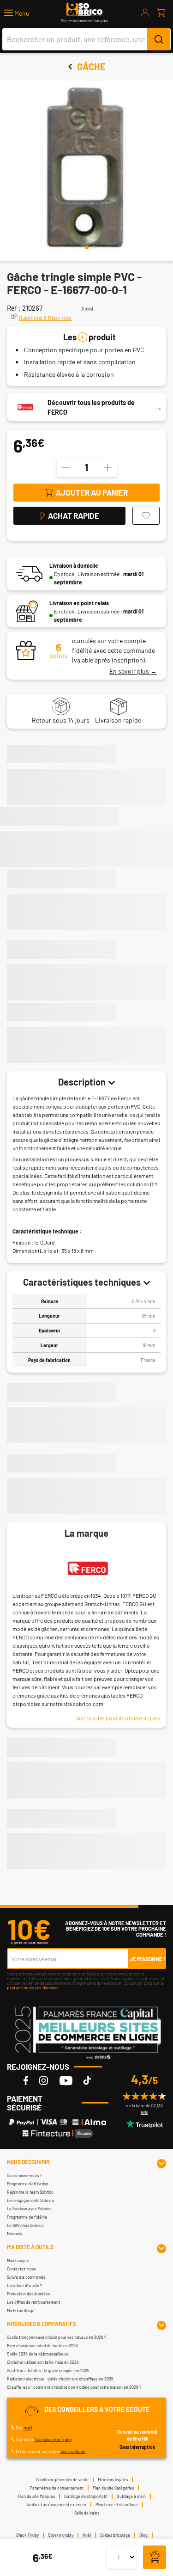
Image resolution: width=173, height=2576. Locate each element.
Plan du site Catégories (113, 2488)
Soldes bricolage (115, 2535)
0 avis (87, 309)
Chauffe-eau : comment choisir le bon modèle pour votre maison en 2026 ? (74, 2387)
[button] (17, 13)
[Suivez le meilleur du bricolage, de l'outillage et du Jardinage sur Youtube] (66, 2080)
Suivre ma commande (26, 2277)
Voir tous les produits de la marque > (118, 1718)
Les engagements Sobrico (30, 2200)
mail (28, 2428)
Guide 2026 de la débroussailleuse (38, 2354)
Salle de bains (87, 2513)
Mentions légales (113, 2480)
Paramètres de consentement (57, 2488)
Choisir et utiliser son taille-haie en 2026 (43, 2362)
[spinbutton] (87, 467)
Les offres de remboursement (33, 2302)
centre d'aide (73, 2451)
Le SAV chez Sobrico (25, 2225)
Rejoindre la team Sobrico (30, 2192)
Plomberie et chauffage (117, 2505)
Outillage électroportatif (86, 2496)
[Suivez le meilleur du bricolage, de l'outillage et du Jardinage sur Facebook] (26, 2080)
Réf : (14, 308)
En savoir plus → (133, 671)
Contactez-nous (21, 2269)
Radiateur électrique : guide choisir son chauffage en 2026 (60, 2379)
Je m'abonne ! (147, 1959)
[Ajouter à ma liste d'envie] (146, 516)
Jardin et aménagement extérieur (56, 2505)
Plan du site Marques (36, 2496)
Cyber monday (61, 2535)
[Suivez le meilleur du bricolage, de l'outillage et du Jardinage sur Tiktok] (87, 2080)
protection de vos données (33, 1987)
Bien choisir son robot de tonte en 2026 (42, 2346)
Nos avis (14, 2234)
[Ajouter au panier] (155, 2558)
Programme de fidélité (27, 2217)
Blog (143, 2535)
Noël (87, 2535)
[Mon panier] (161, 13)
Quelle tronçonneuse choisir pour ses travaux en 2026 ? (57, 2337)
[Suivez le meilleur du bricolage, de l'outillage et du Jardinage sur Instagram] (44, 2080)
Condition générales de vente (62, 2480)
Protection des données (28, 2294)
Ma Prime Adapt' (21, 2310)
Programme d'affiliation (28, 2184)
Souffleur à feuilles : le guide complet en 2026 (48, 2371)
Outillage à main (131, 2496)
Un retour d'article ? (24, 2285)
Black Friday (27, 2535)
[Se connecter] (145, 13)
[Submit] (159, 39)
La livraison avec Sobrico (29, 2209)
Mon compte (18, 2260)
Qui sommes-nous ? (24, 2175)
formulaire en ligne (53, 2439)
